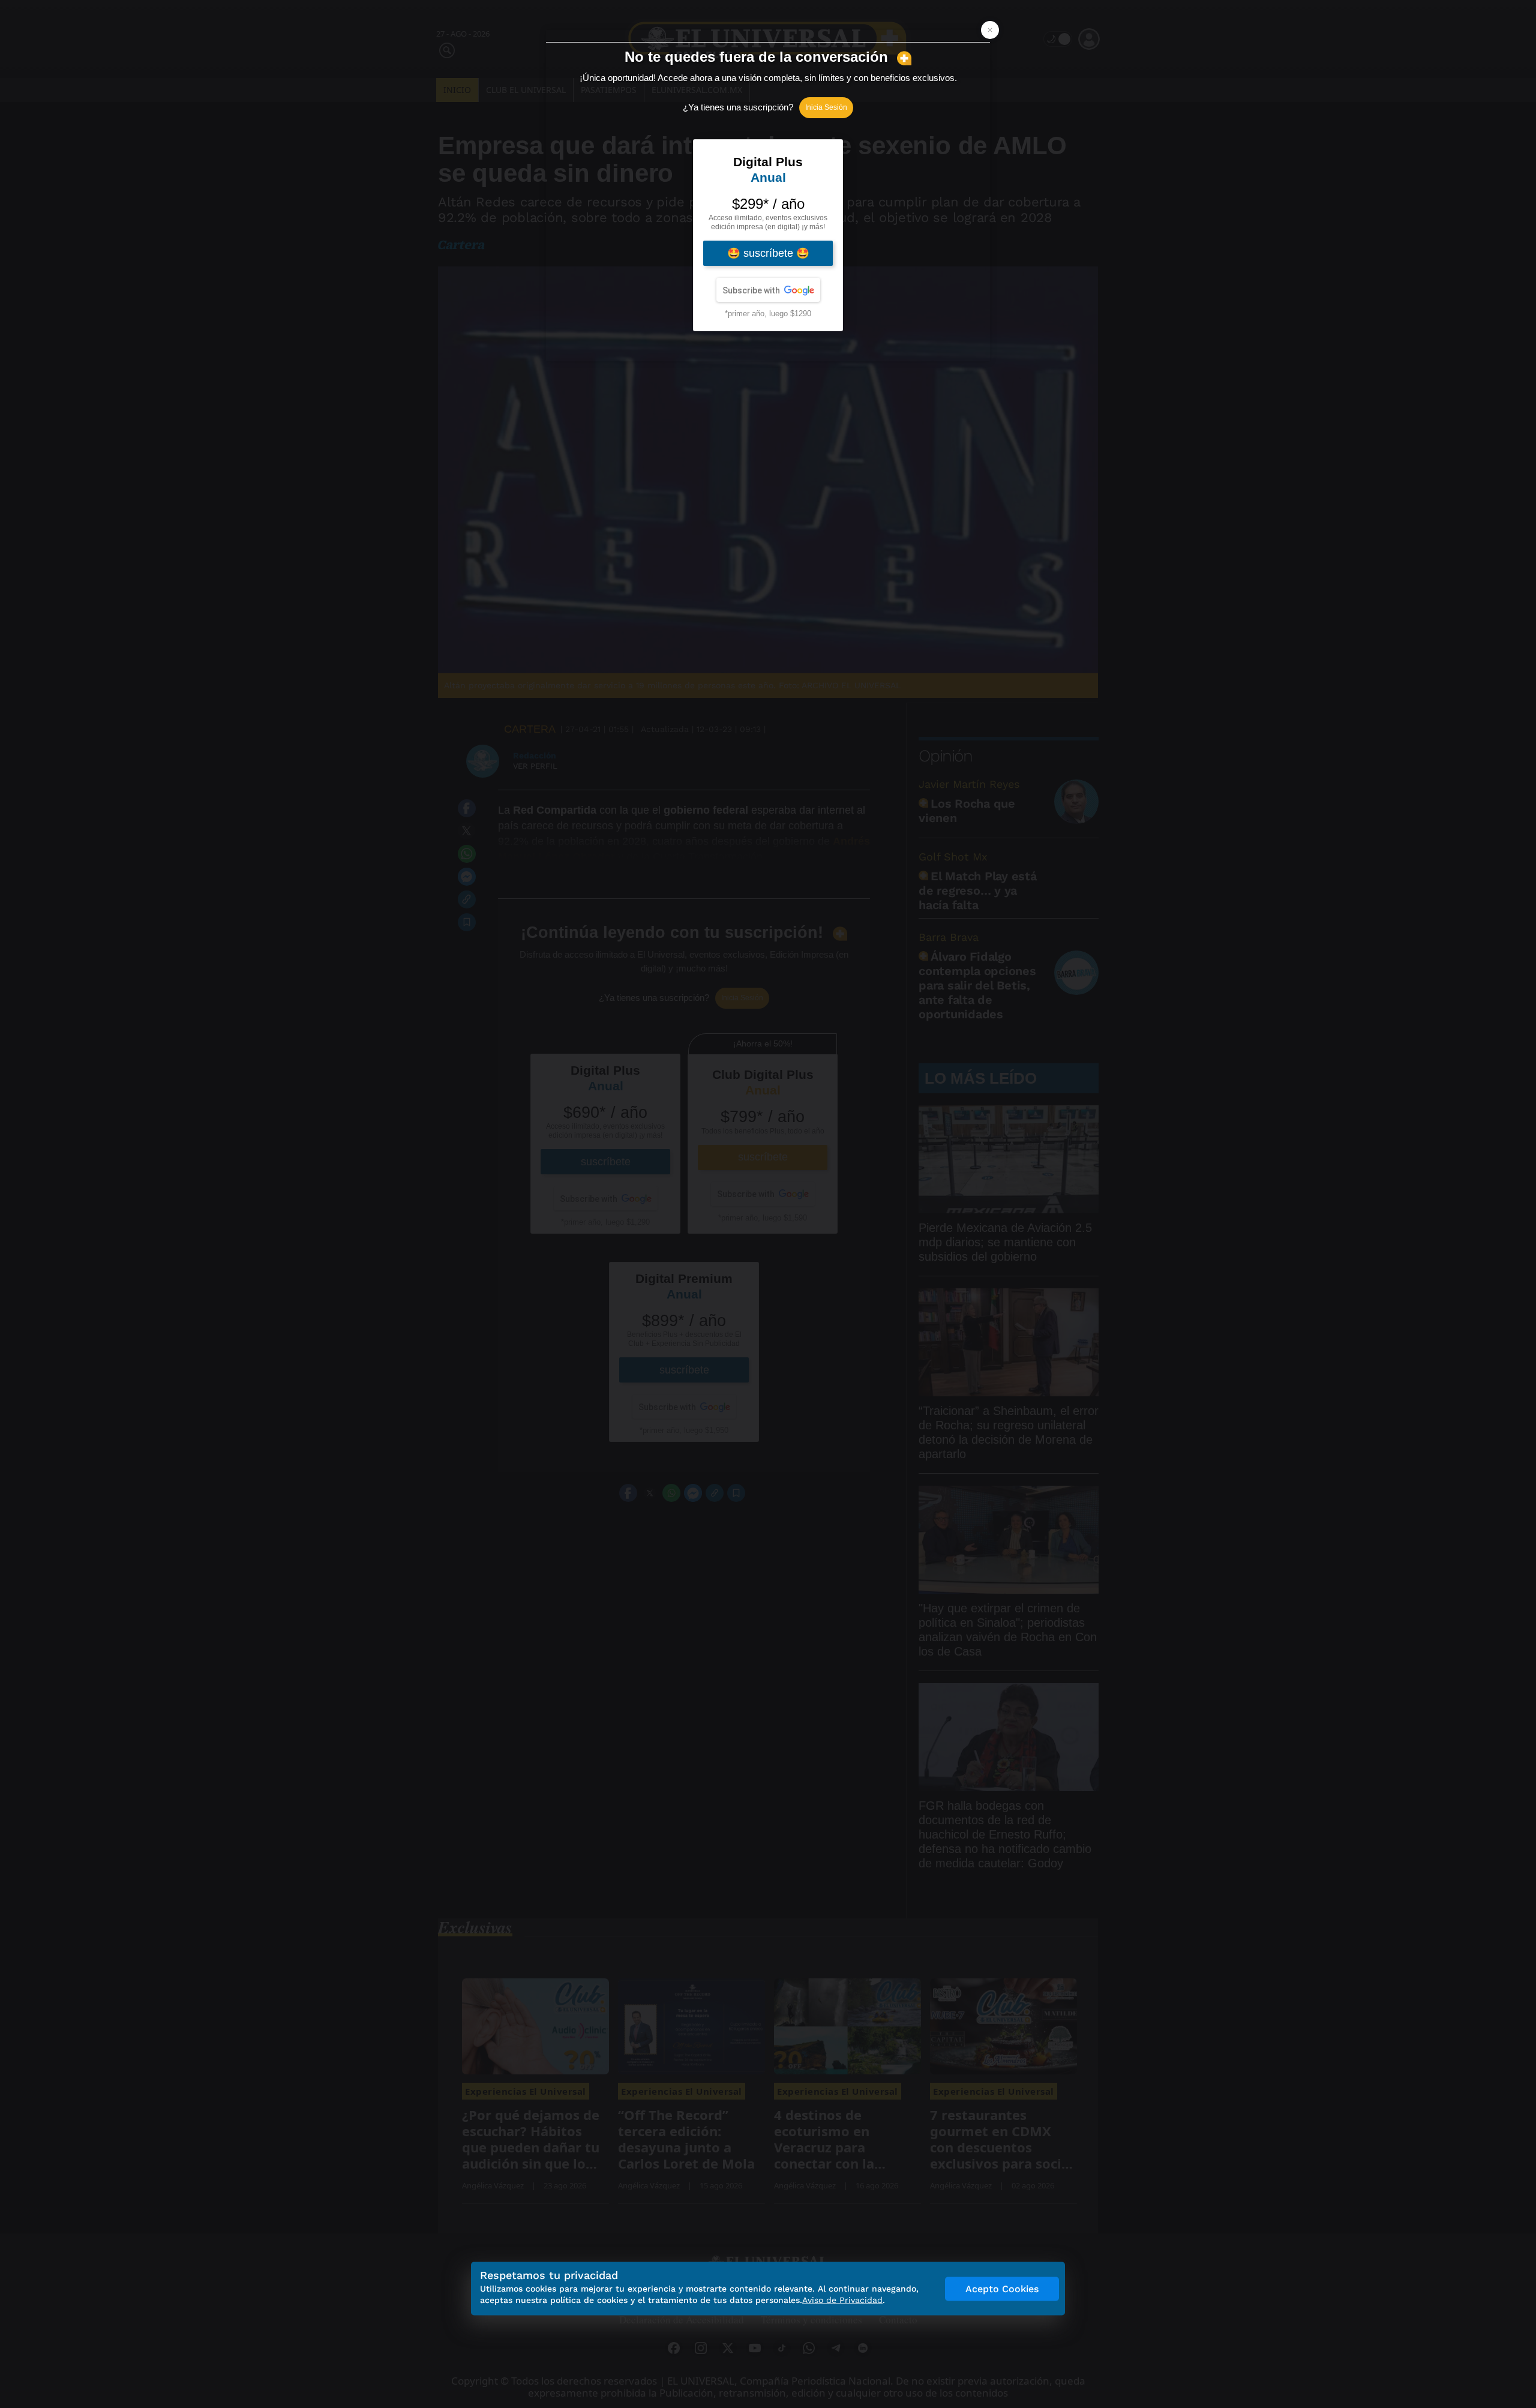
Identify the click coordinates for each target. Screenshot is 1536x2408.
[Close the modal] (990, 30)
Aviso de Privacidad (842, 2300)
